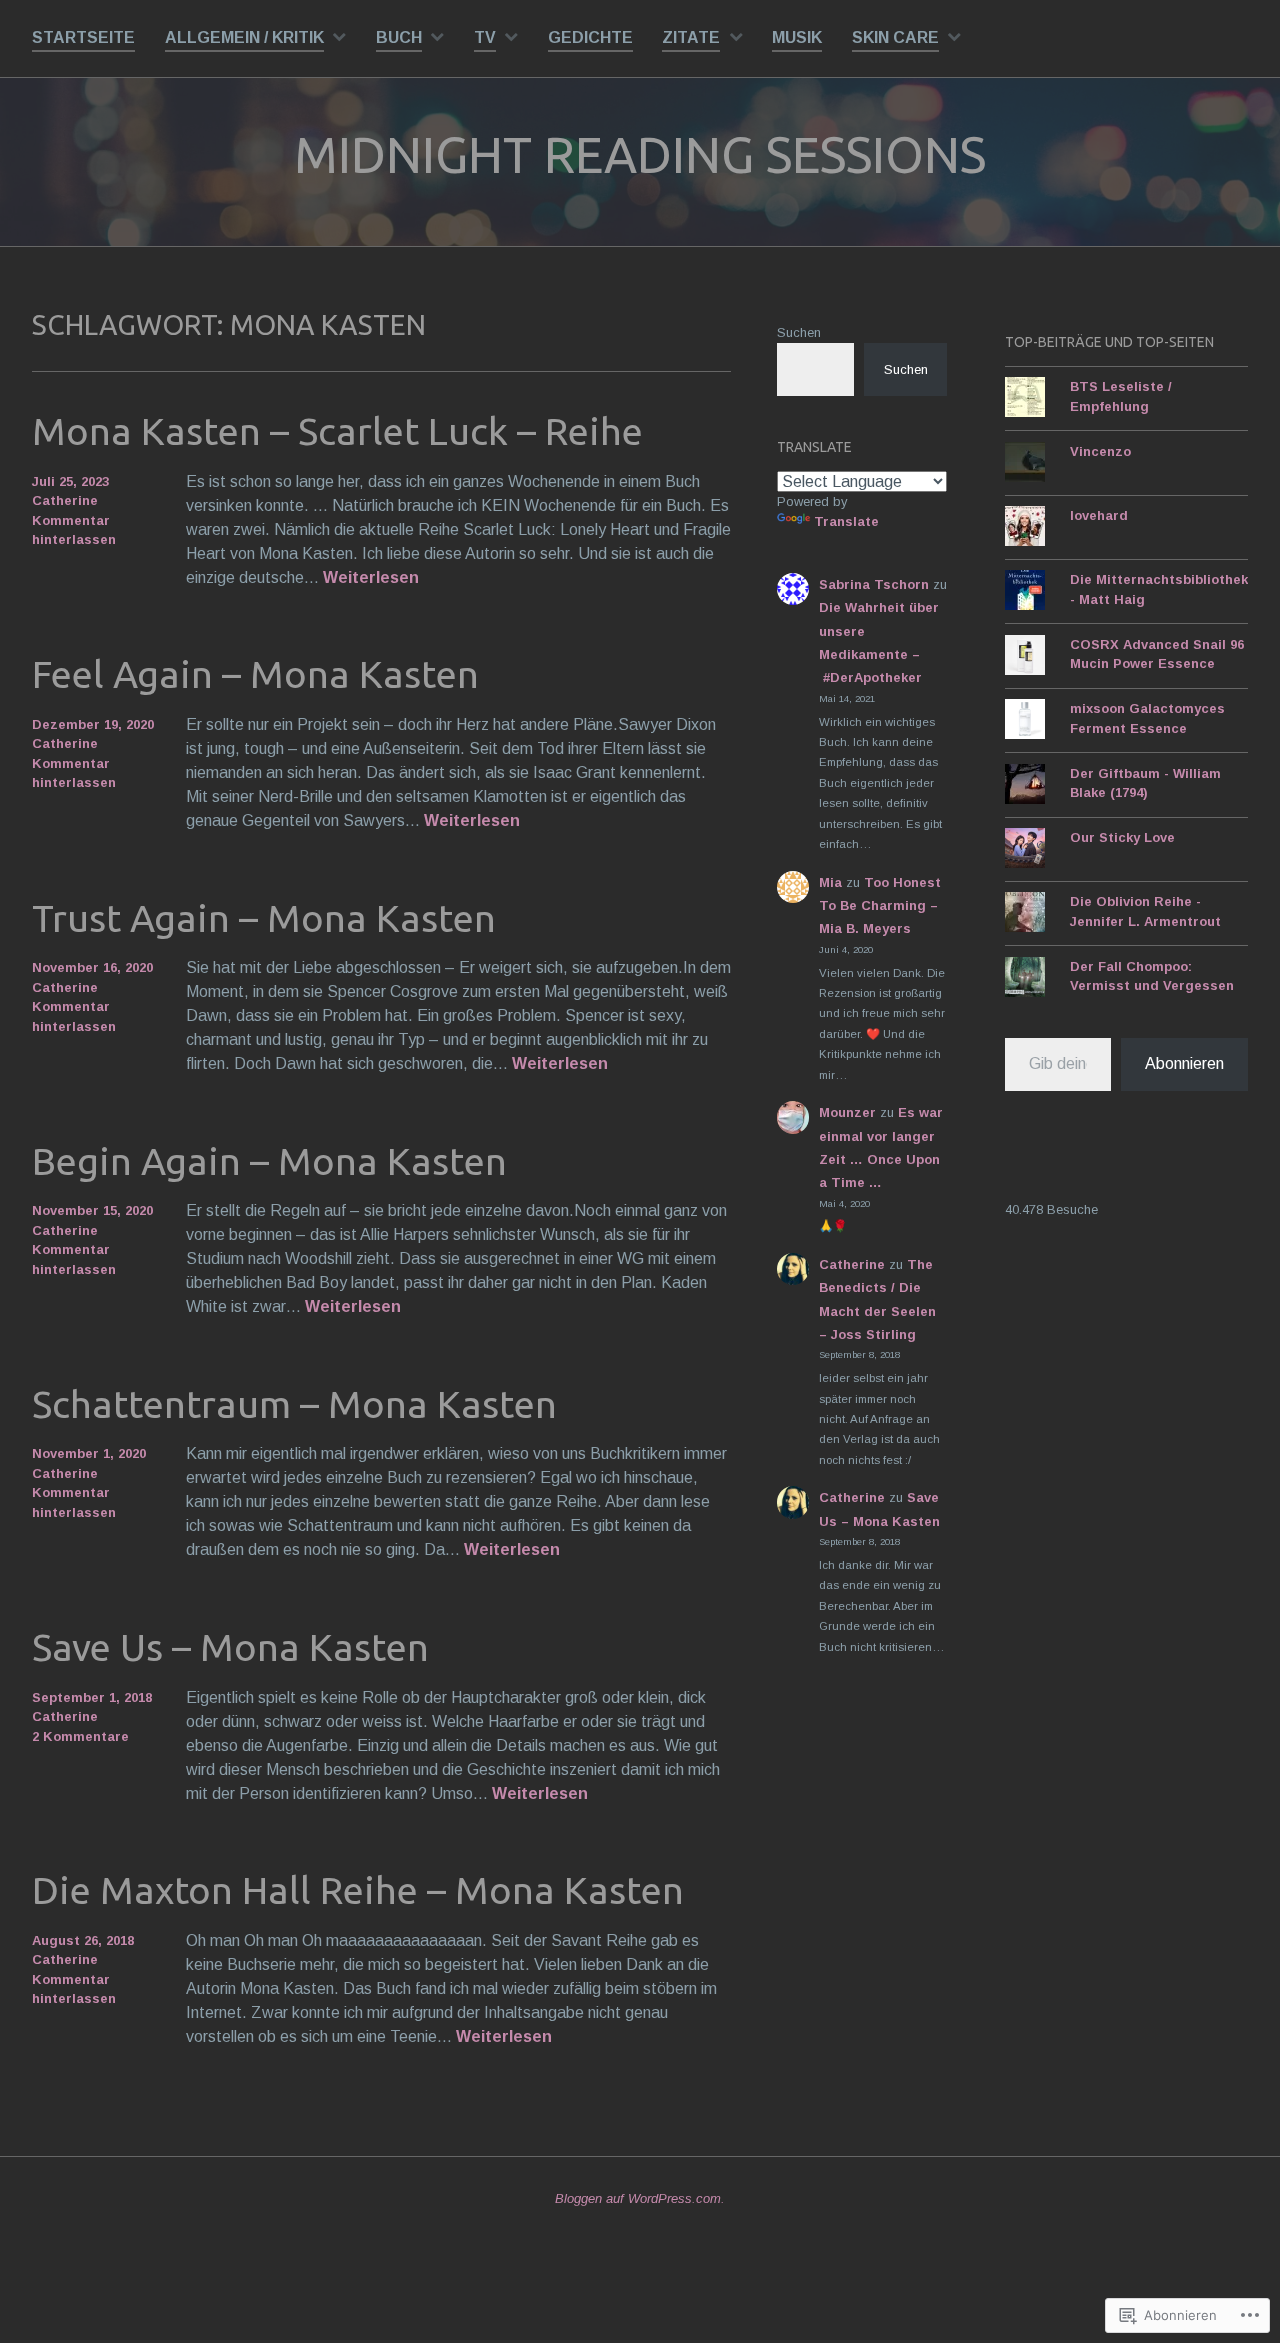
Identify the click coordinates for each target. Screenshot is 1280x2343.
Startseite (83, 37)
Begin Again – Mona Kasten (269, 1161)
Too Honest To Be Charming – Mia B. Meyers (880, 906)
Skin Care (895, 37)
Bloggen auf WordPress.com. (640, 2198)
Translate (846, 521)
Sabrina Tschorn (874, 584)
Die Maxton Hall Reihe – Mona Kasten (358, 1890)
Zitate (691, 37)
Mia (830, 882)
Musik (797, 37)
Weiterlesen (371, 578)
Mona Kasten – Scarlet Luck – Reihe (337, 431)
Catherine (65, 500)
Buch (399, 37)
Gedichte (590, 37)
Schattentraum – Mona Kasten (294, 1404)
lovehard (1099, 515)
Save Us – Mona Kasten (230, 1647)
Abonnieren (1184, 1063)
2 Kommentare (80, 1736)
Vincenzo (1100, 451)
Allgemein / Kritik (244, 37)
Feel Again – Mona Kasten (255, 674)
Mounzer (847, 1112)
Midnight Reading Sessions (640, 154)
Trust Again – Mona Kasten (264, 918)
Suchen (799, 332)
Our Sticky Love (1122, 837)
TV (485, 37)
